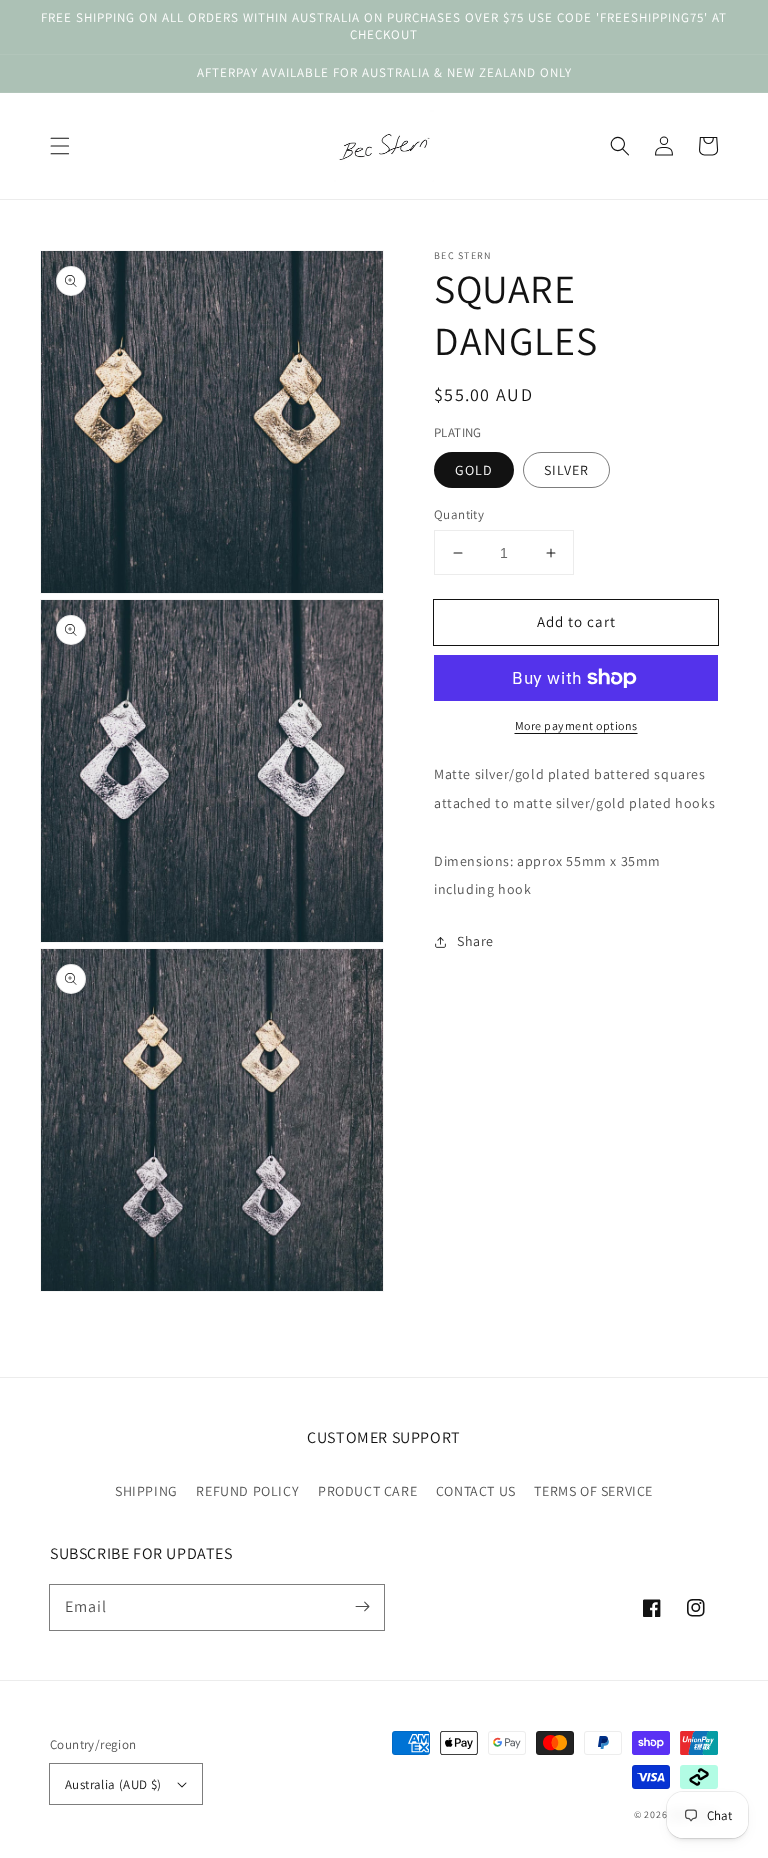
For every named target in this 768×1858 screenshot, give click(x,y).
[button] (60, 146)
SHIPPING (146, 1491)
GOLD (474, 470)
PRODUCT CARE (367, 1491)
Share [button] (475, 941)
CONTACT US (476, 1491)
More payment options (576, 725)
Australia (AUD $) (113, 1784)
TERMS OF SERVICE (593, 1491)
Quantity (459, 514)
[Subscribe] (362, 1607)
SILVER (566, 470)
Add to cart (576, 621)
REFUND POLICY (247, 1491)
